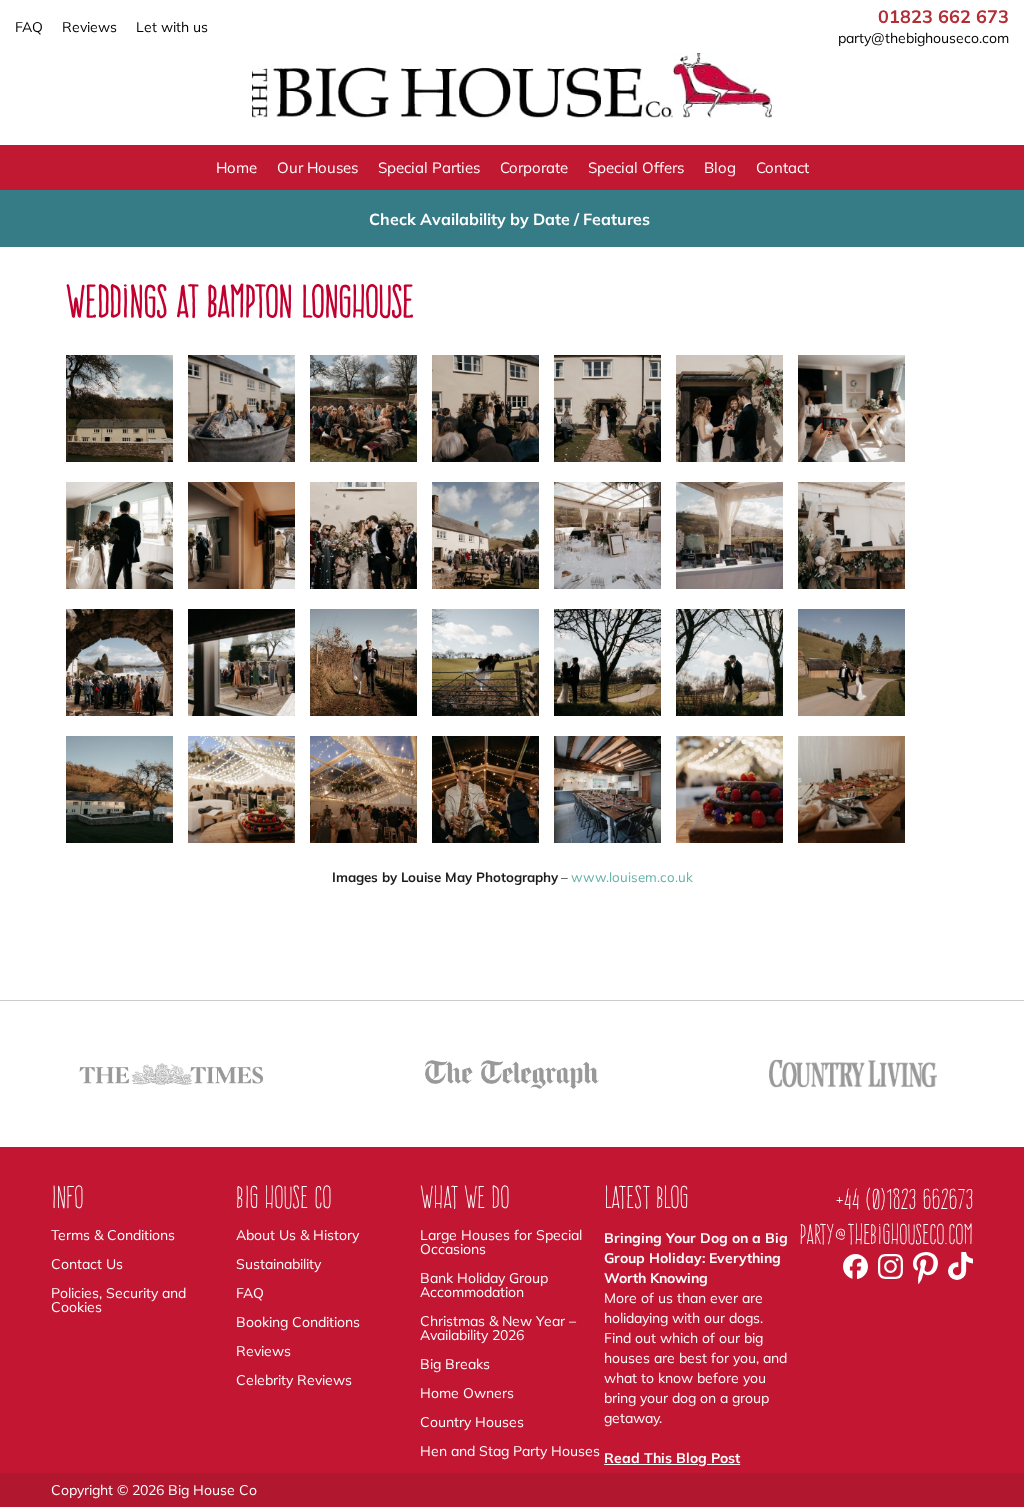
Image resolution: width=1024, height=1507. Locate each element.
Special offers (636, 167)
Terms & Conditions (113, 1235)
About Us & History (297, 1235)
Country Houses (472, 1422)
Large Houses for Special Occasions (501, 1242)
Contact (782, 167)
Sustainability (278, 1264)
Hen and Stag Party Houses (510, 1451)
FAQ (29, 27)
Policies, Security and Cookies (118, 1300)
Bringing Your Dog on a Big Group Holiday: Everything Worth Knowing (696, 1258)
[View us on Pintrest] (925, 1274)
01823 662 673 (943, 17)
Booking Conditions (298, 1322)
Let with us (172, 27)
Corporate (534, 167)
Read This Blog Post (672, 1458)
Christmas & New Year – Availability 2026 (498, 1328)
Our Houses (317, 167)
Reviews (89, 27)
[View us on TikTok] (960, 1270)
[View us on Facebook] (855, 1269)
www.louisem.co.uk (632, 877)
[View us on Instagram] (890, 1269)
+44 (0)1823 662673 (904, 1199)
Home (236, 167)
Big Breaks (455, 1364)
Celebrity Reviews (294, 1380)
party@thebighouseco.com (923, 38)
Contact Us (87, 1264)
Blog (720, 167)
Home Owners (467, 1393)
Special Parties (429, 167)
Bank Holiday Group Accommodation (484, 1285)
